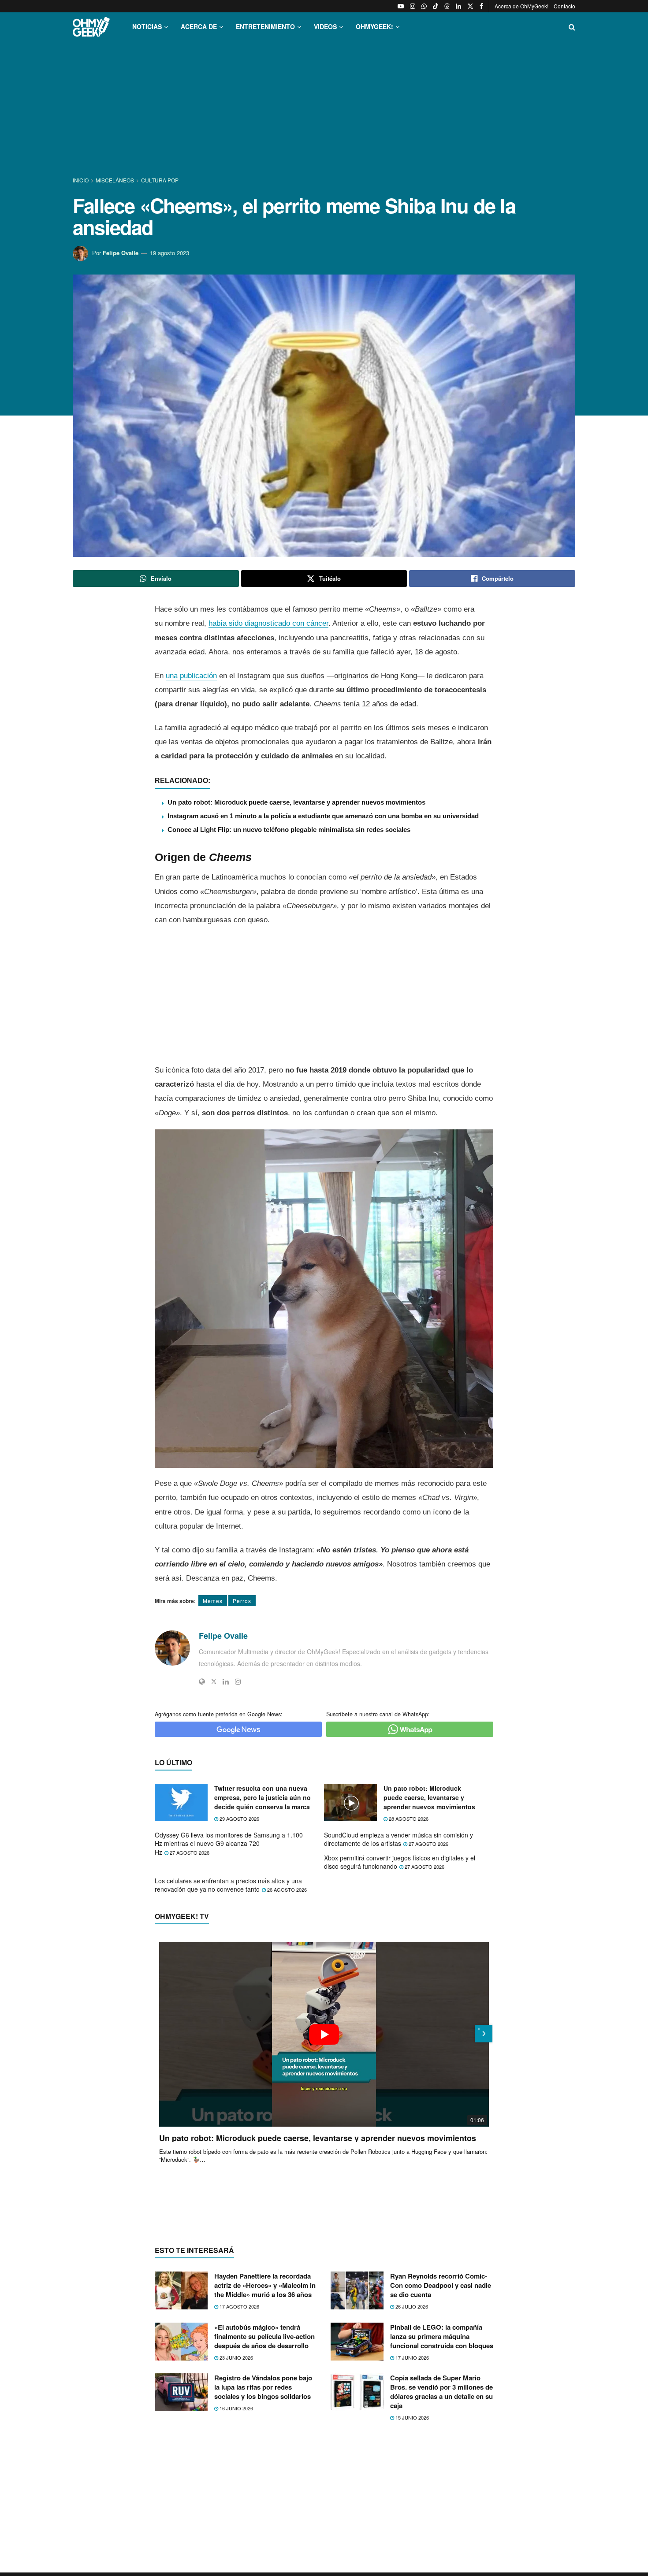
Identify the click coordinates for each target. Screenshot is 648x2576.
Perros (242, 1601)
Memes (213, 1601)
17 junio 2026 (412, 2357)
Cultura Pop (160, 180)
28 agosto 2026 (408, 1819)
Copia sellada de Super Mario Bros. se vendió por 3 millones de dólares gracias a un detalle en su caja (441, 2392)
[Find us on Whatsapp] (424, 6)
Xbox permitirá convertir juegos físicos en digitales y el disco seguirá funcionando (400, 1862)
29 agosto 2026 (239, 1819)
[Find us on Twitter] (470, 6)
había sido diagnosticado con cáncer (268, 623)
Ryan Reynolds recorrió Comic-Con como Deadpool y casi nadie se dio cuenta (441, 2285)
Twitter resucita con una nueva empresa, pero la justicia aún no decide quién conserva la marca (263, 1797)
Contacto (564, 6)
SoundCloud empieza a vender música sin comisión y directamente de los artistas (398, 1839)
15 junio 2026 (412, 2417)
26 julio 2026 (411, 2306)
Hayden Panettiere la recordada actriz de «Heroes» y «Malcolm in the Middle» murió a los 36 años (265, 2285)
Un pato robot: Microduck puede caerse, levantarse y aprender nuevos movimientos (296, 802)
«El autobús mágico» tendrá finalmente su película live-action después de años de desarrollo (264, 2336)
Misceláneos (115, 180)
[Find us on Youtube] (401, 6)
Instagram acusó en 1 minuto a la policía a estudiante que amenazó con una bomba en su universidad (323, 816)
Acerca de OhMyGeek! (521, 6)
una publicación (191, 676)
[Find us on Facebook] (481, 6)
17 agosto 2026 (239, 2306)
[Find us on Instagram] (413, 6)
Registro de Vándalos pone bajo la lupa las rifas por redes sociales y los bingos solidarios (263, 2387)
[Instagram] (238, 1681)
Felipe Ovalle (121, 253)
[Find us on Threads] (447, 6)
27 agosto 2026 (189, 1852)
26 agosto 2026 (286, 1889)
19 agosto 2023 (169, 253)
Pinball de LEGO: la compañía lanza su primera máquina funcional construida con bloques (442, 2336)
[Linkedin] (226, 1681)
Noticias (147, 26)
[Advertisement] (324, 109)
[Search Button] (572, 27)
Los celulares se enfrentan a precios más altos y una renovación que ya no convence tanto (228, 1885)
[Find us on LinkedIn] (458, 6)
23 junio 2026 (236, 2357)
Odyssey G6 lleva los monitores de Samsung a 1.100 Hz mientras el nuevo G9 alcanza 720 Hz (229, 1843)
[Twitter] (214, 1681)
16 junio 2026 (236, 2408)
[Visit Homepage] (91, 27)
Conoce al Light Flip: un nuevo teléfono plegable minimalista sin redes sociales (289, 830)
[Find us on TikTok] (436, 6)
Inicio (81, 180)
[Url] (202, 1681)
